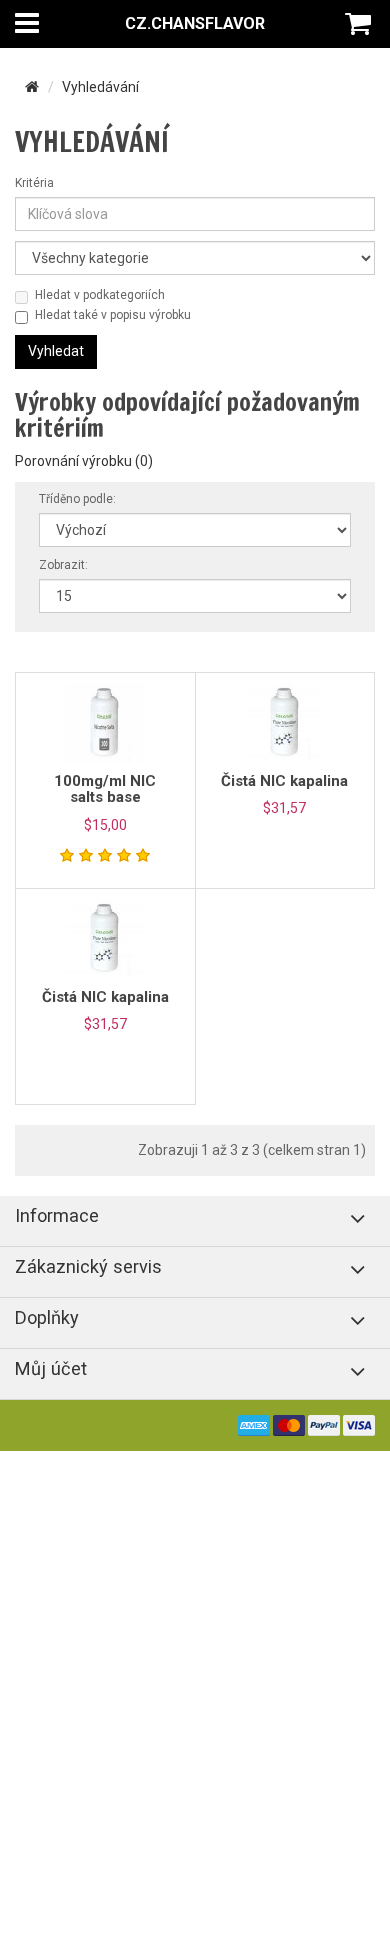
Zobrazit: (63, 565)
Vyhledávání (100, 87)
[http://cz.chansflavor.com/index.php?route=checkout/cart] (360, 24)
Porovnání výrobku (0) (84, 461)
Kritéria (34, 183)
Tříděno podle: (77, 499)
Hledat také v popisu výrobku (113, 315)
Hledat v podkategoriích (100, 295)
